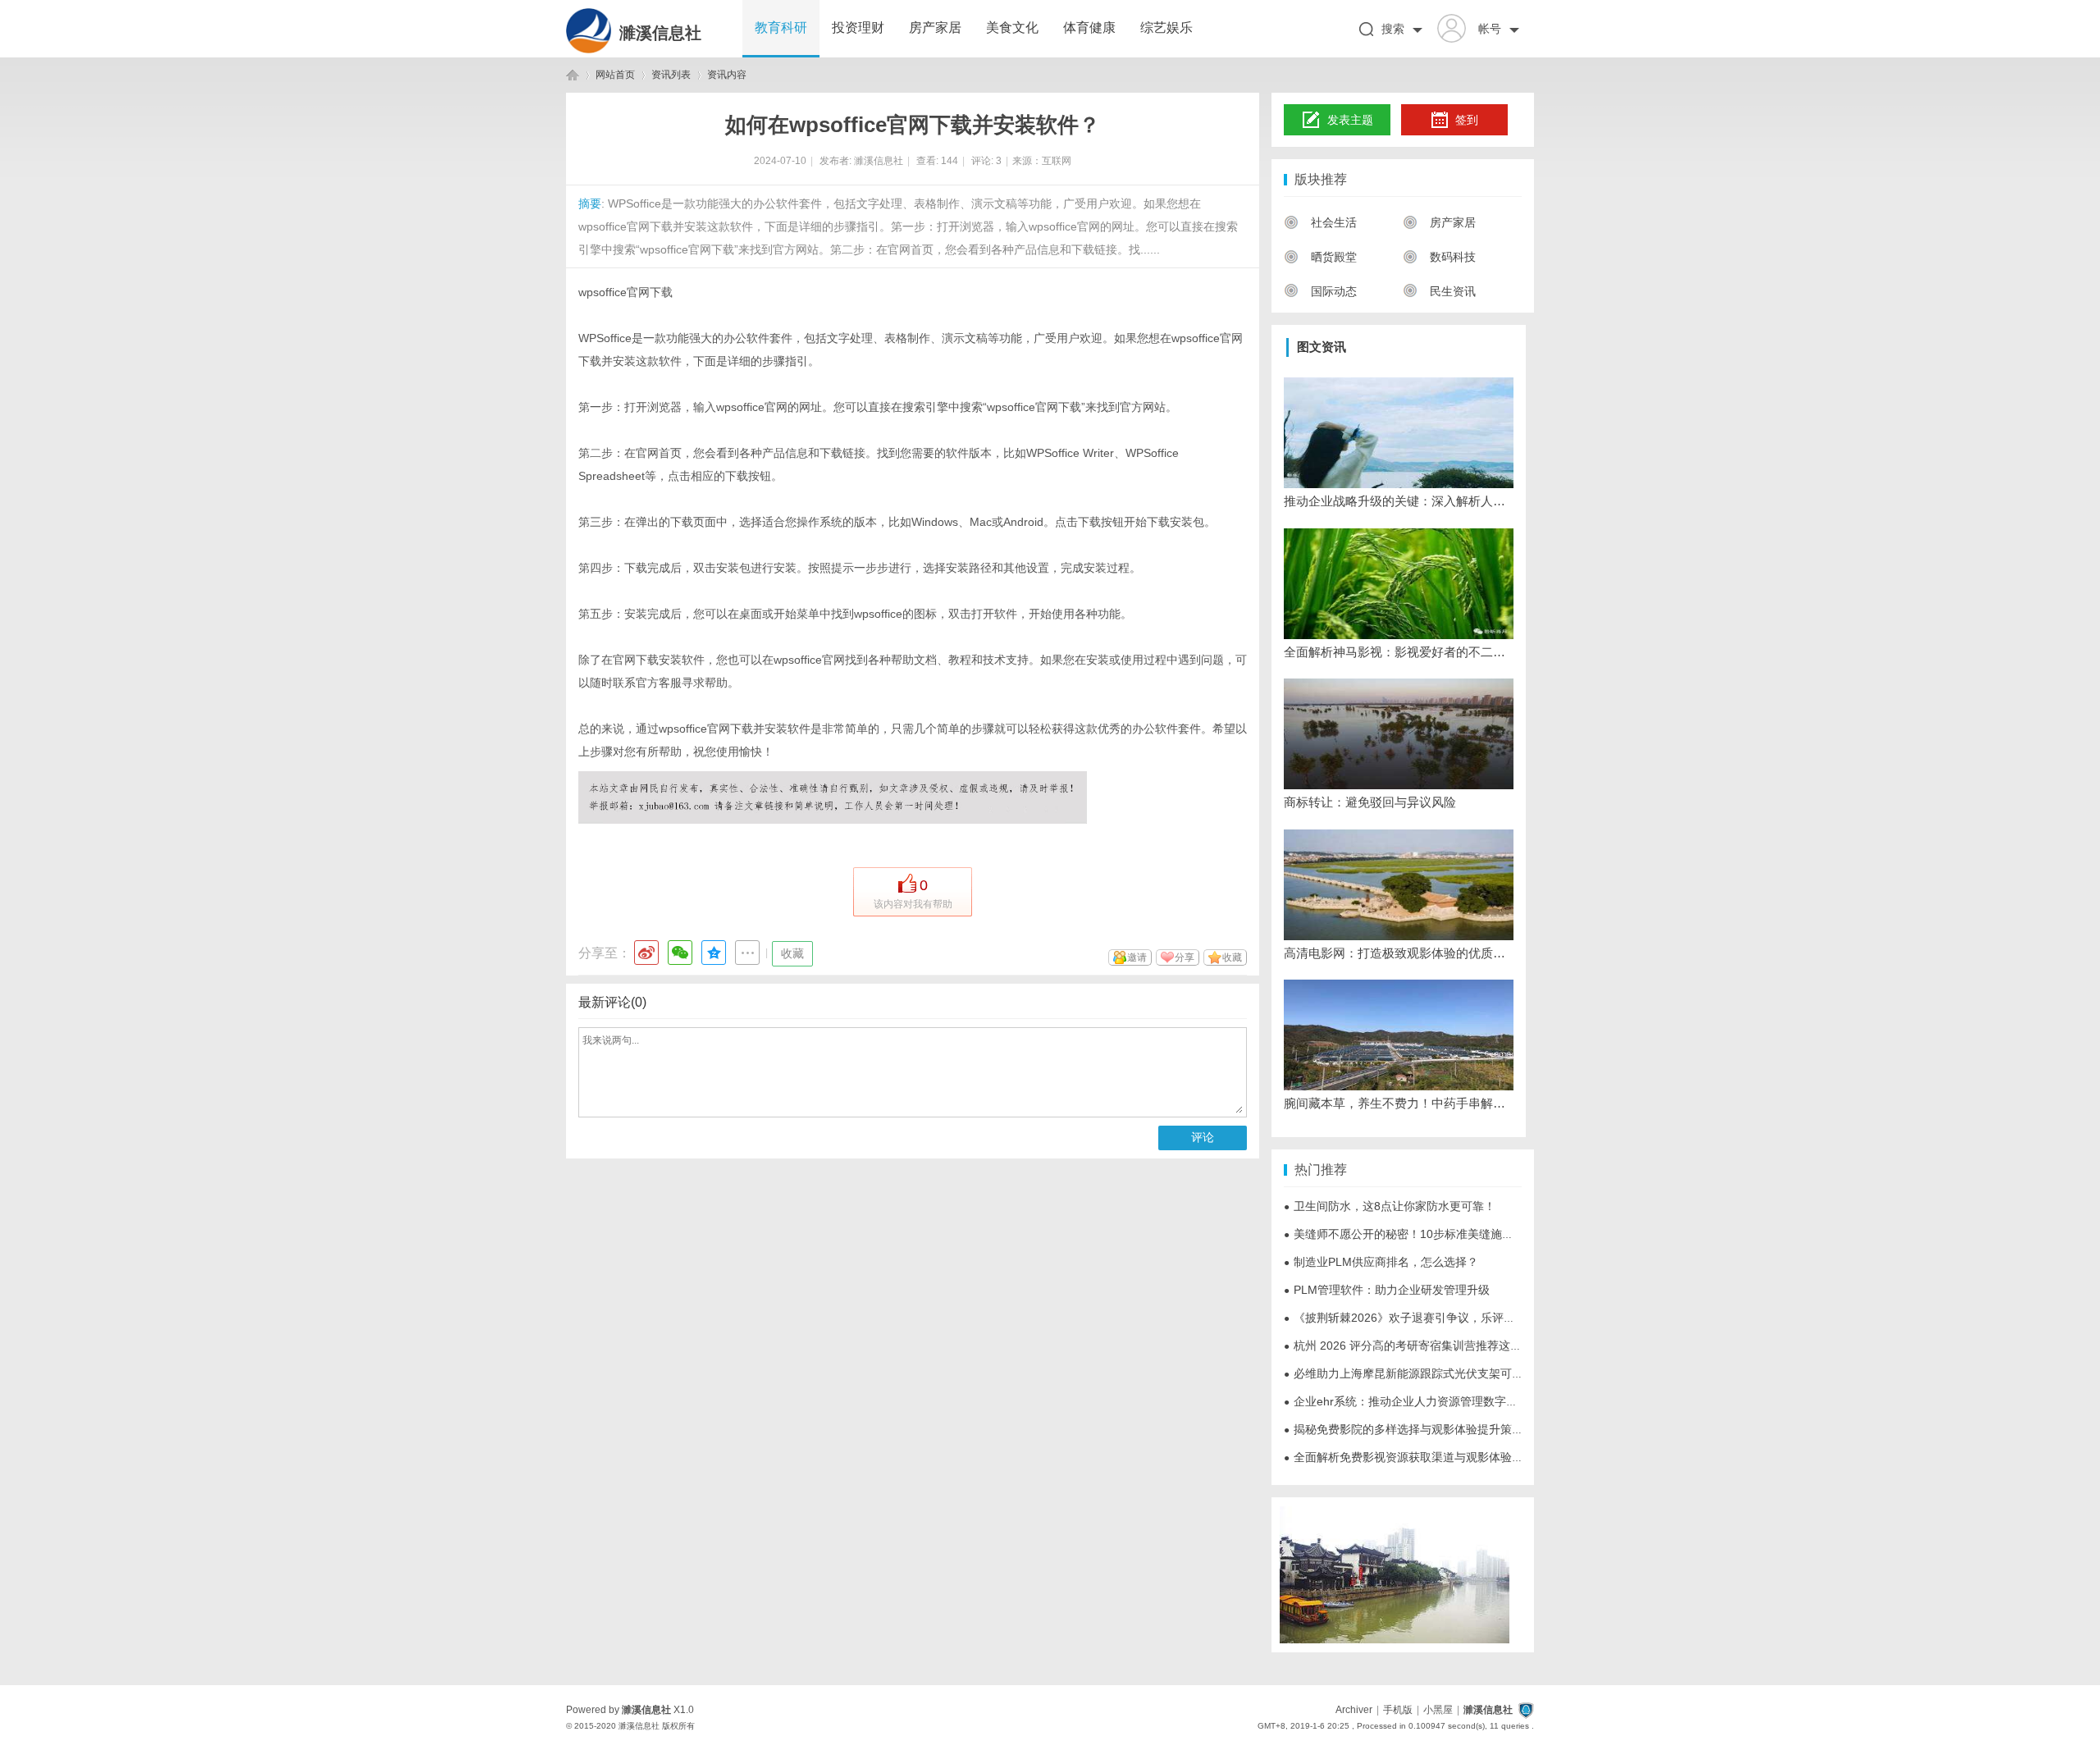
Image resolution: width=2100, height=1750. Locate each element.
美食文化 (1012, 27)
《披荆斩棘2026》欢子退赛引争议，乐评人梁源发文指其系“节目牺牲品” (1472, 1318)
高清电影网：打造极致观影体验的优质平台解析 (1399, 953)
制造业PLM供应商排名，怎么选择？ (1381, 1262)
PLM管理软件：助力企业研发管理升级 (1387, 1290)
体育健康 (1089, 27)
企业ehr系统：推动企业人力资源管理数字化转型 (1412, 1401)
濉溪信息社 (660, 33)
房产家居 (935, 27)
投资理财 (858, 27)
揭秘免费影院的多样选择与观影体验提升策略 (1404, 1429)
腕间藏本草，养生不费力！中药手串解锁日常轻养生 (1399, 1103)
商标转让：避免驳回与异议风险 (1370, 802)
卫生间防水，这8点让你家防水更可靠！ (1390, 1206)
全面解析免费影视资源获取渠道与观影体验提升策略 (1421, 1457)
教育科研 (781, 27)
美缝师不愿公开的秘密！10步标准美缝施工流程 (1410, 1234)
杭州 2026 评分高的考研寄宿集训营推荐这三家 (1408, 1346)
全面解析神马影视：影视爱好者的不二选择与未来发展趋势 (1399, 652)
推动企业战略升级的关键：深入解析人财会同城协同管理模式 (1399, 501)
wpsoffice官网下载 (625, 292)
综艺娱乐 (1166, 27)
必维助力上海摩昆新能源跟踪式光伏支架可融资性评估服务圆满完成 (1461, 1373)
